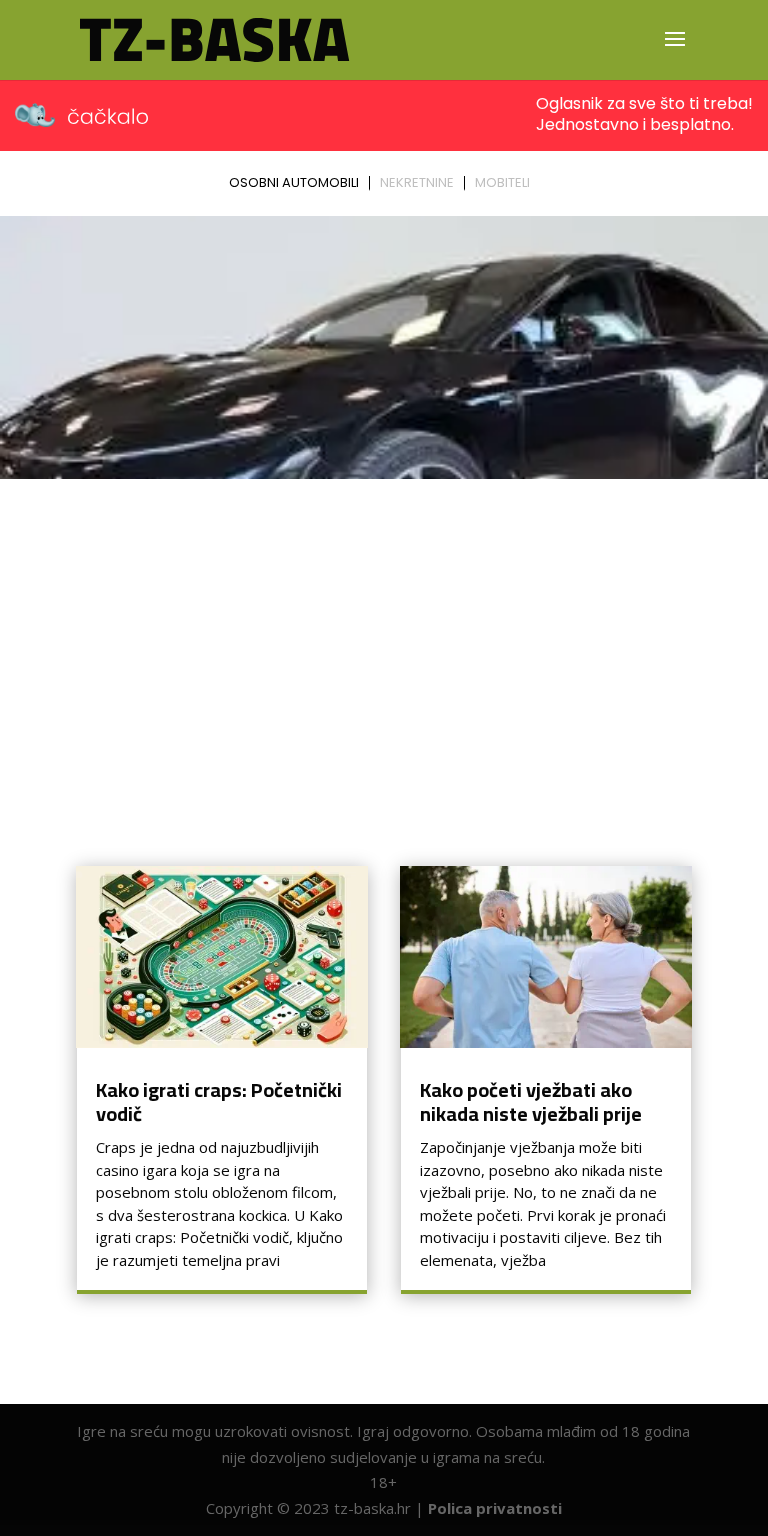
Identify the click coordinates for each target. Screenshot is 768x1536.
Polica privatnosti (495, 1508)
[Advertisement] (384, 637)
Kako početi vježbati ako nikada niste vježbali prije (531, 1101)
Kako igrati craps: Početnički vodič (219, 1101)
